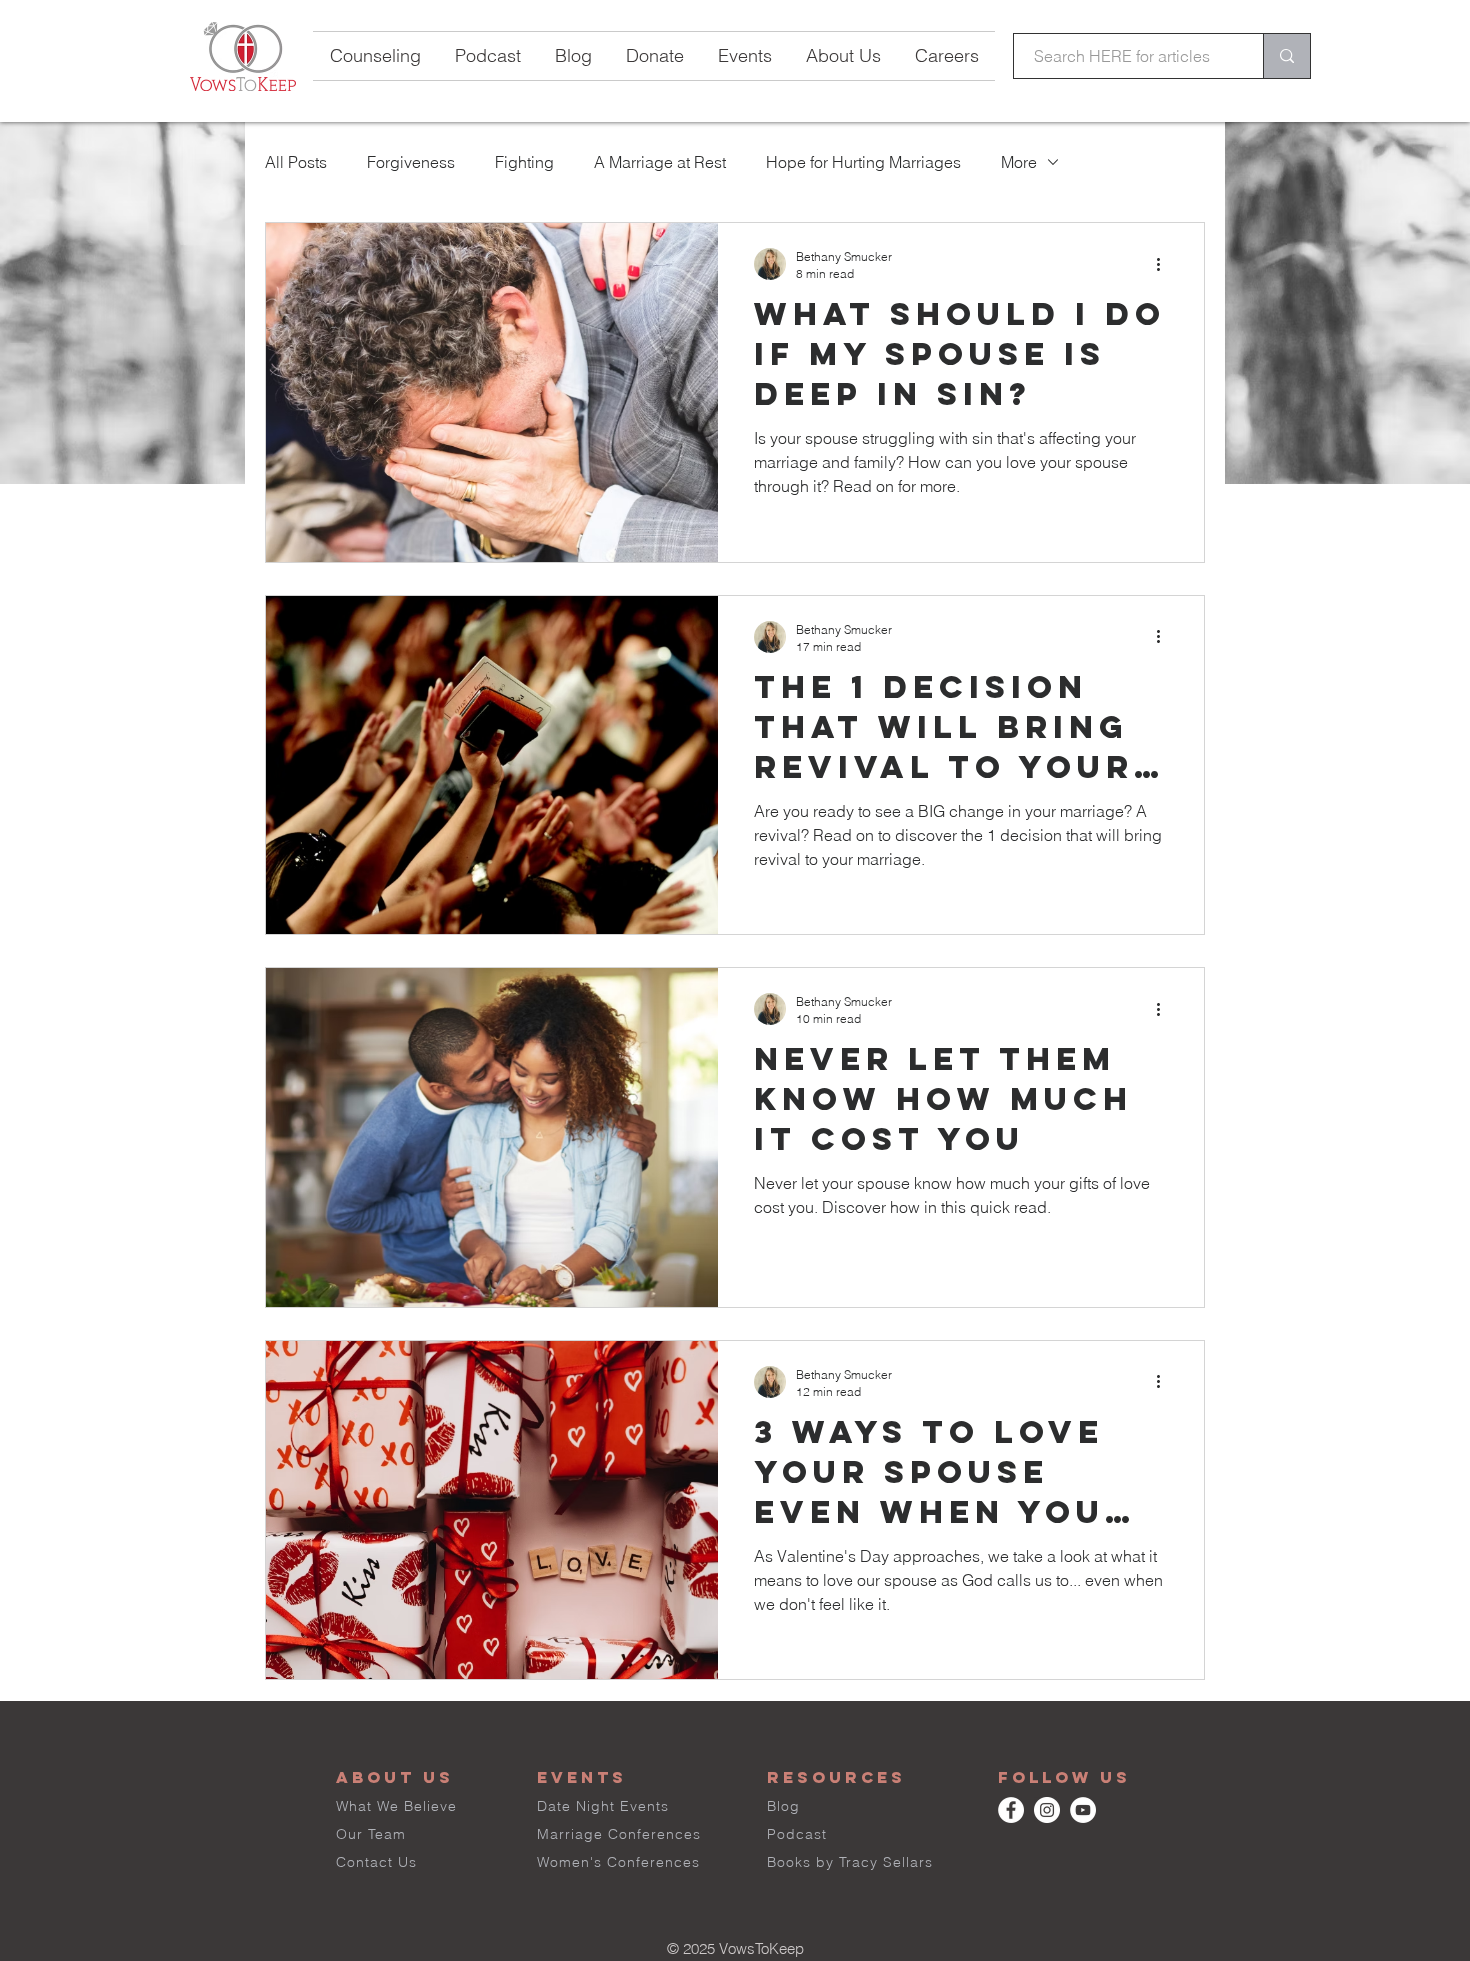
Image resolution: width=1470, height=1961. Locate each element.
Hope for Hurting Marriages (863, 162)
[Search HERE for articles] (1286, 56)
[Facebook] (1011, 1810)
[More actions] (1165, 264)
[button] (745, 56)
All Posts (296, 162)
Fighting (524, 162)
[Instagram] (1047, 1810)
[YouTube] (1083, 1810)
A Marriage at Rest (660, 162)
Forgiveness (411, 162)
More (1019, 162)
